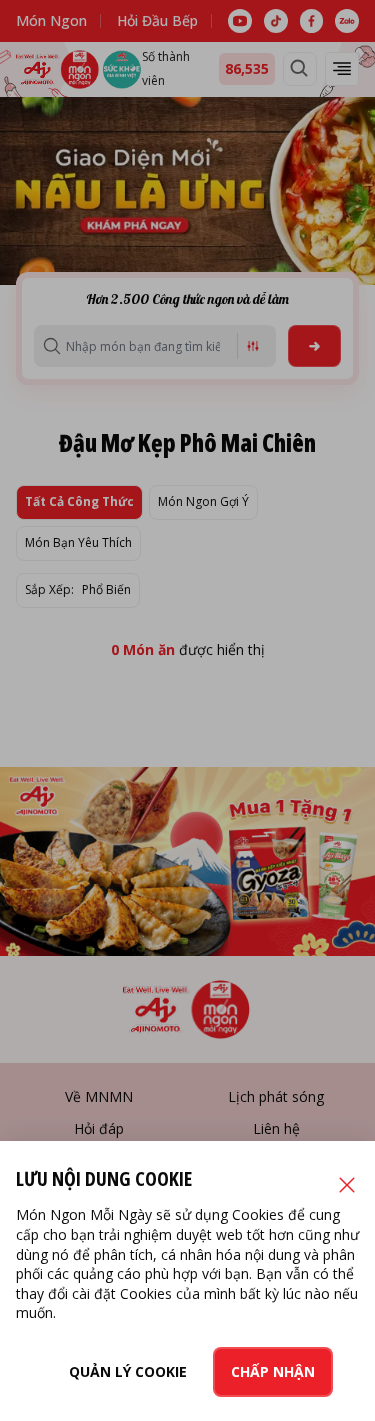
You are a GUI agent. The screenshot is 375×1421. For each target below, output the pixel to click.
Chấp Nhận (273, 1371)
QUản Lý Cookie (128, 1371)
